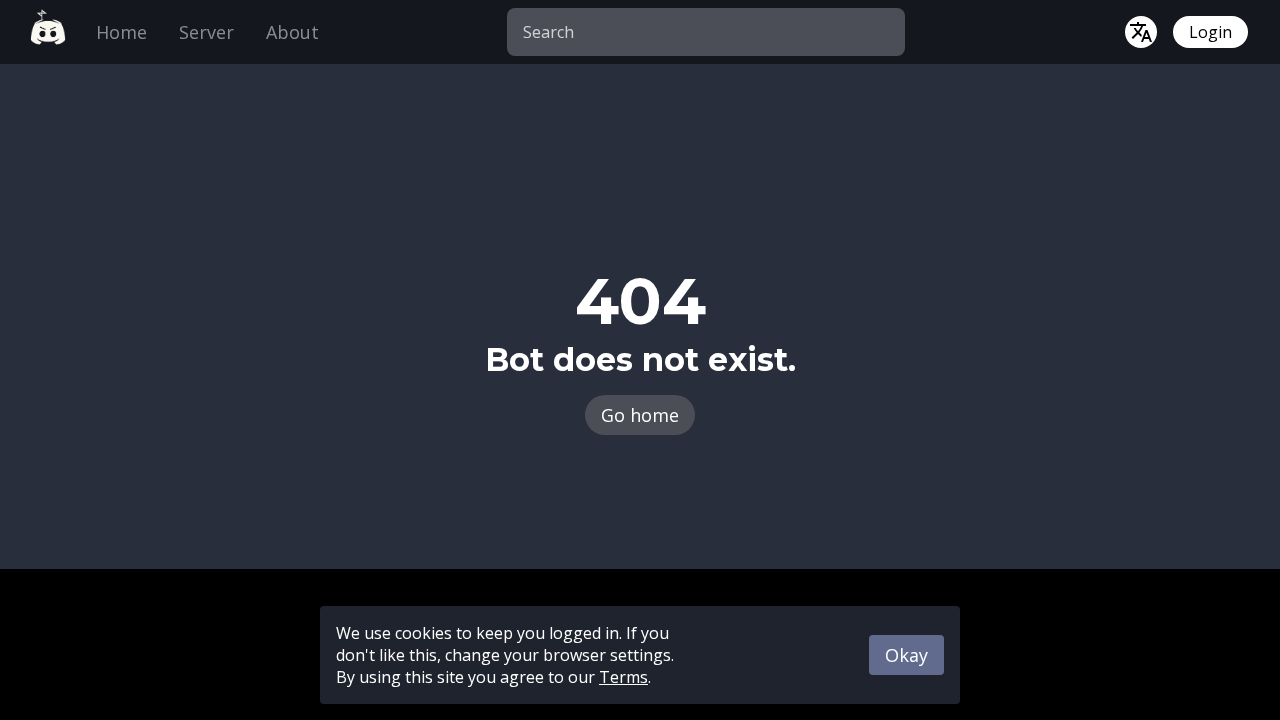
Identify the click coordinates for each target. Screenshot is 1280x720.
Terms (623, 677)
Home (121, 32)
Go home (640, 415)
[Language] (1141, 32)
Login (1210, 32)
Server (206, 32)
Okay (906, 655)
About (292, 32)
